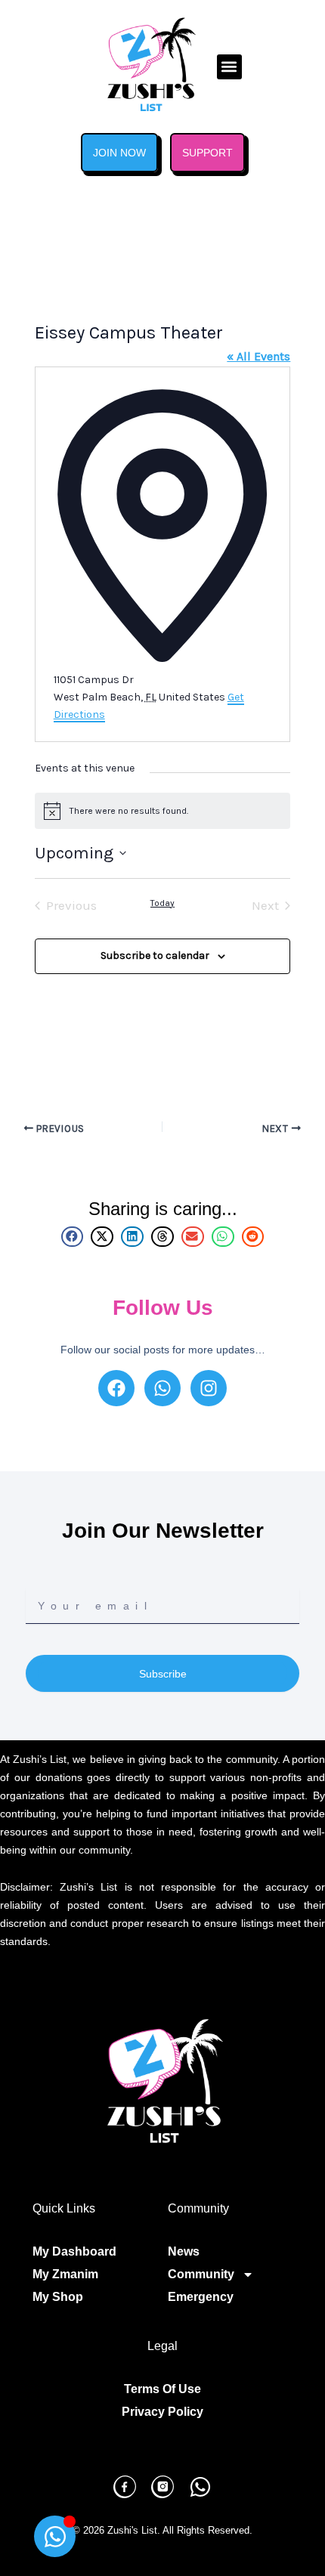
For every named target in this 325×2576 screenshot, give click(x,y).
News (184, 2251)
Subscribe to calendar (155, 956)
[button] (229, 67)
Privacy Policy (162, 2412)
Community (201, 2274)
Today (162, 903)
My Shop (58, 2297)
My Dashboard (74, 2251)
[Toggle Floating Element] (55, 2536)
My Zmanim (65, 2274)
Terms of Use (162, 2389)
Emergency (201, 2297)
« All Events (258, 356)
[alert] (163, 811)
